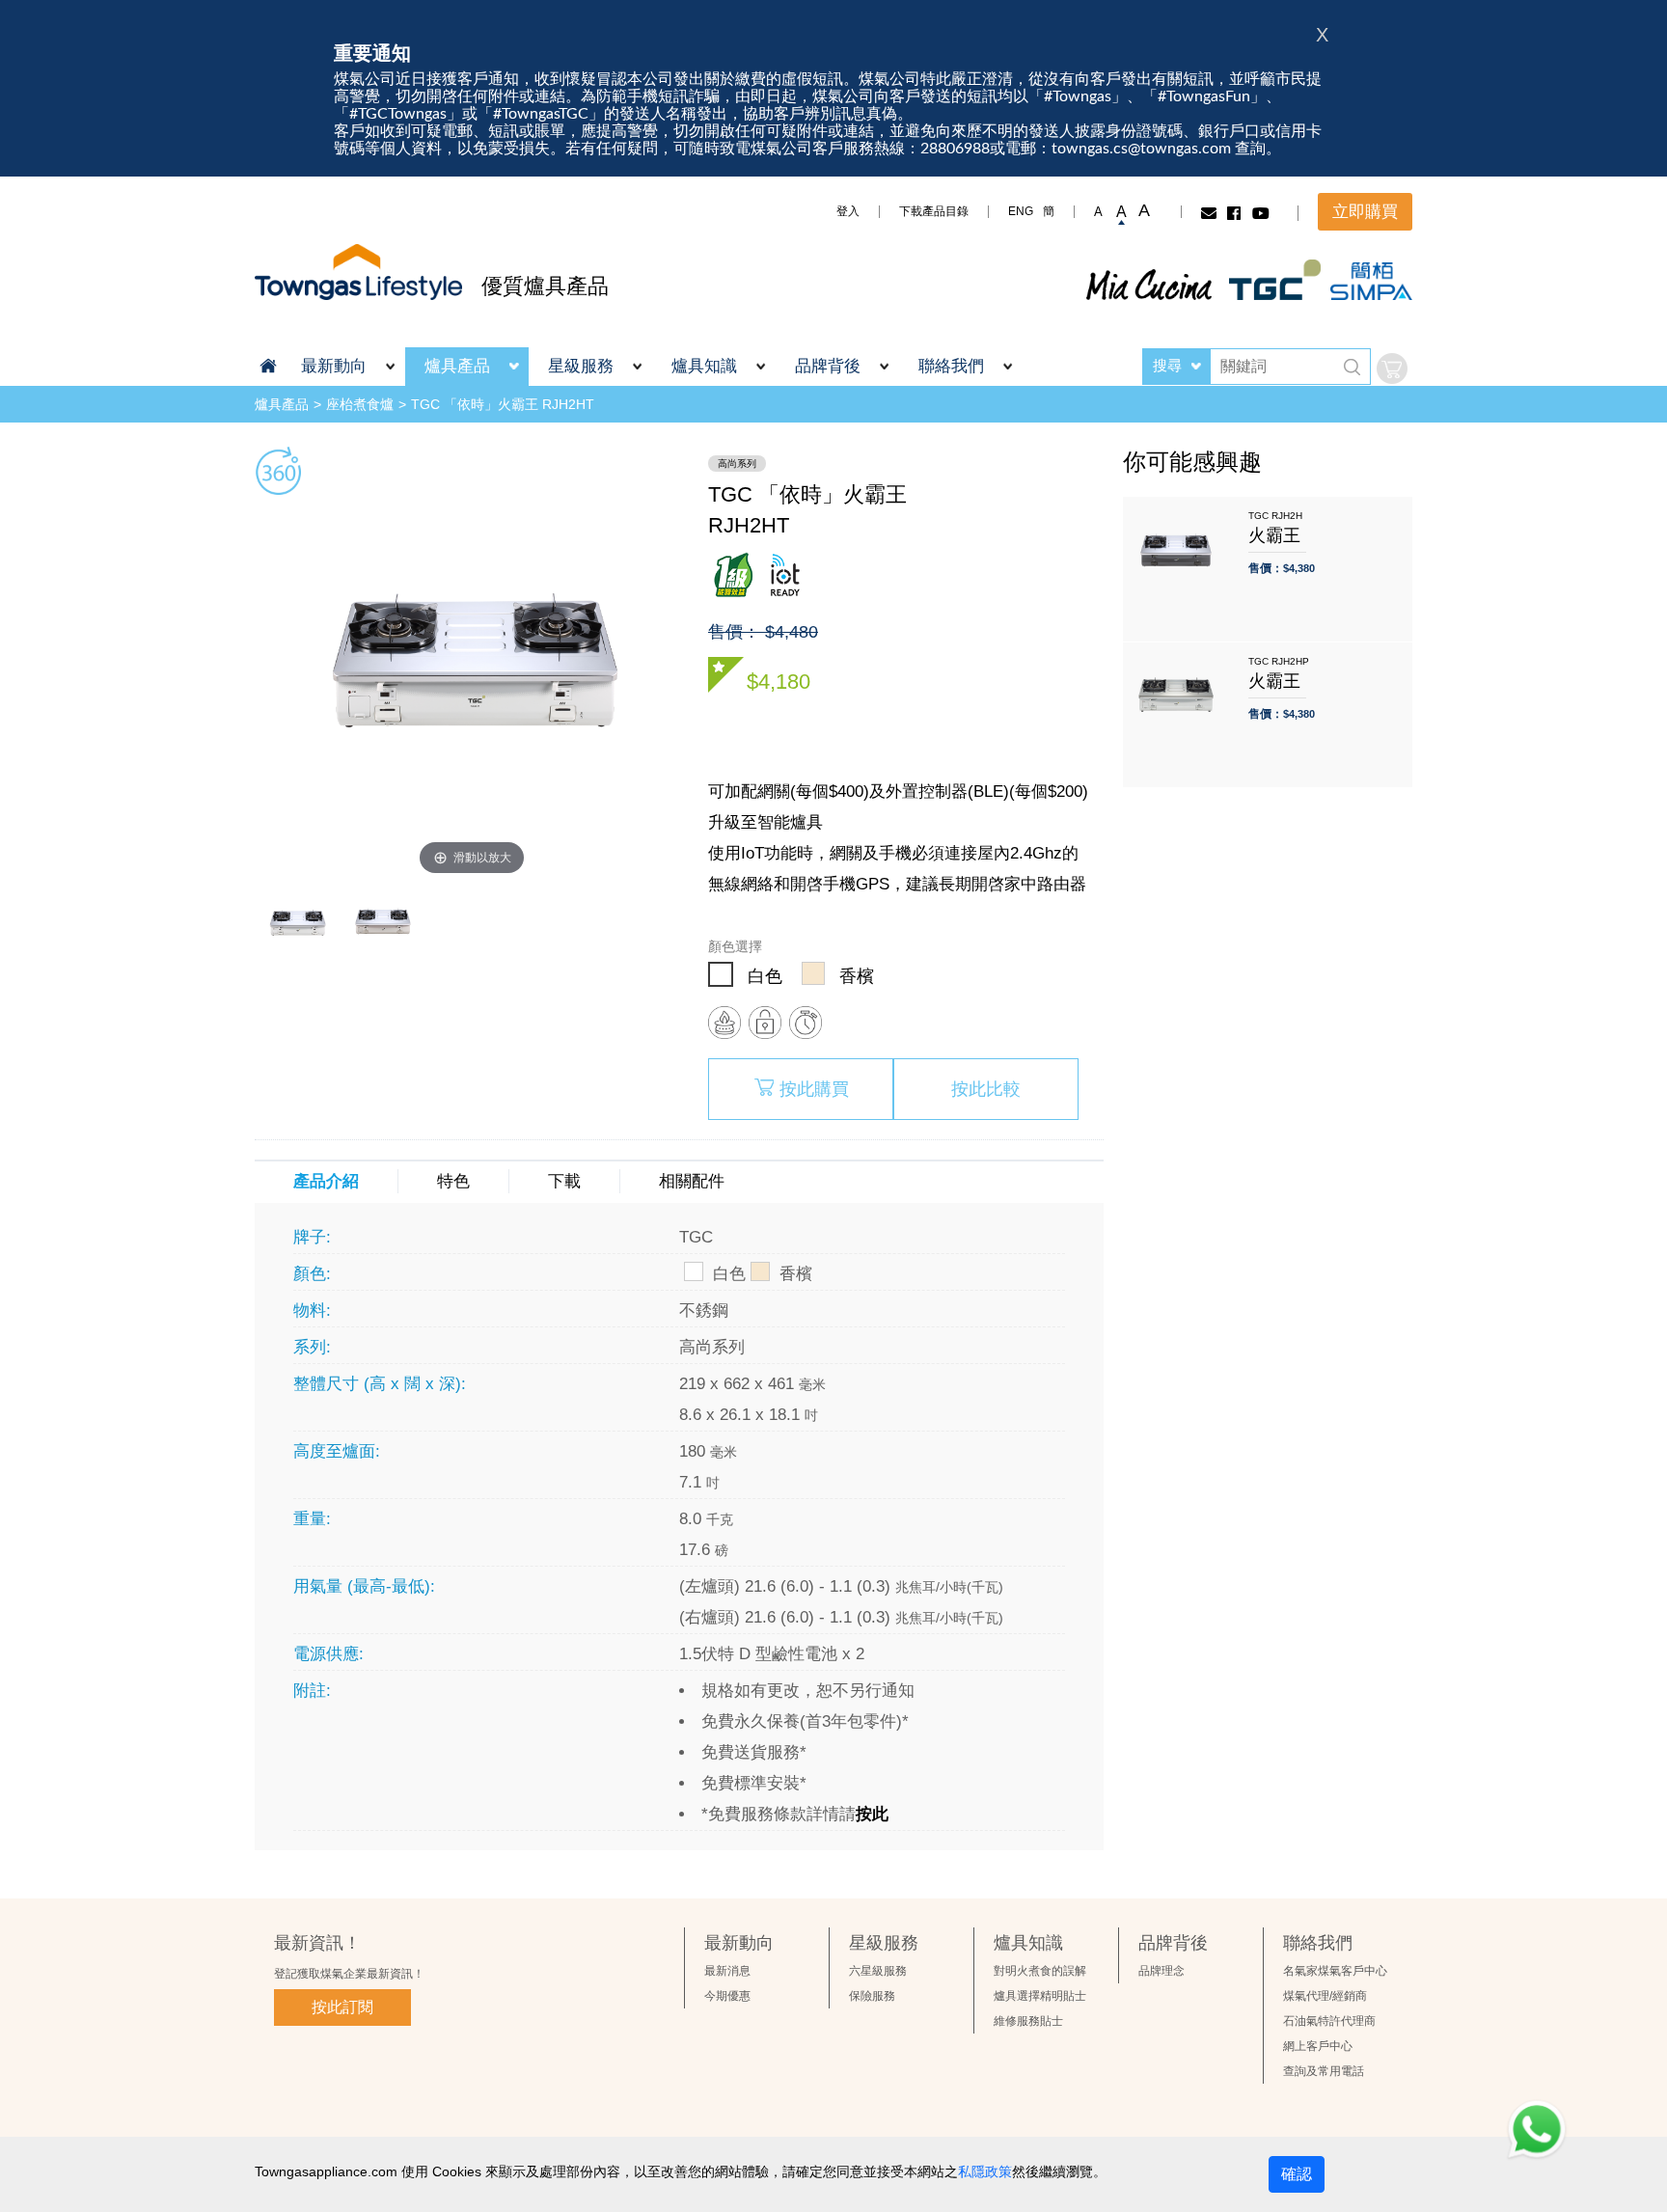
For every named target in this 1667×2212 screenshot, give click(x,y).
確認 (1297, 2174)
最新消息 (727, 1971)
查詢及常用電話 (1324, 2071)
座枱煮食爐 (360, 404)
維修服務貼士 (1028, 2021)
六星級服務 (878, 1971)
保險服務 (872, 1996)
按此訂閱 (342, 2007)
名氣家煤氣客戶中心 (1335, 1971)
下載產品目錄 (934, 211)
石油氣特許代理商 (1329, 2021)
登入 (848, 211)
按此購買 (814, 1089)
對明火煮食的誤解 (1040, 1971)
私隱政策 (985, 2171)
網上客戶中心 (1318, 2046)
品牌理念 (1161, 1971)
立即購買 (1365, 212)
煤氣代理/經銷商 (1325, 1996)
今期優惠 (727, 1996)
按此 (872, 1814)
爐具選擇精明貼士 (1040, 1996)
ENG (1021, 211)
